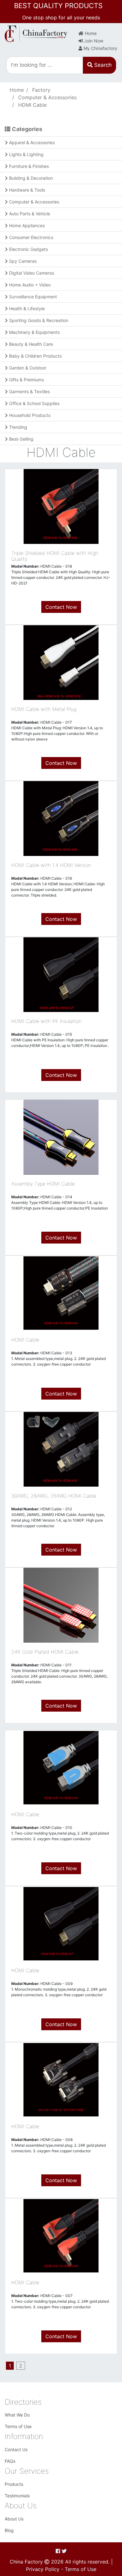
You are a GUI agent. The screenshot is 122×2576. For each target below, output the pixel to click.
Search (102, 65)
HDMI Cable (32, 105)
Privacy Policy (43, 2569)
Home (90, 33)
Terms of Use (18, 2426)
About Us (14, 2519)
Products (14, 2484)
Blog (9, 2530)
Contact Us (16, 2449)
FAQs (10, 2461)
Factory (41, 90)
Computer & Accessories (47, 97)
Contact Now (61, 607)
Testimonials (17, 2496)
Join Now (93, 41)
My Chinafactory (100, 48)
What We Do (17, 2415)
